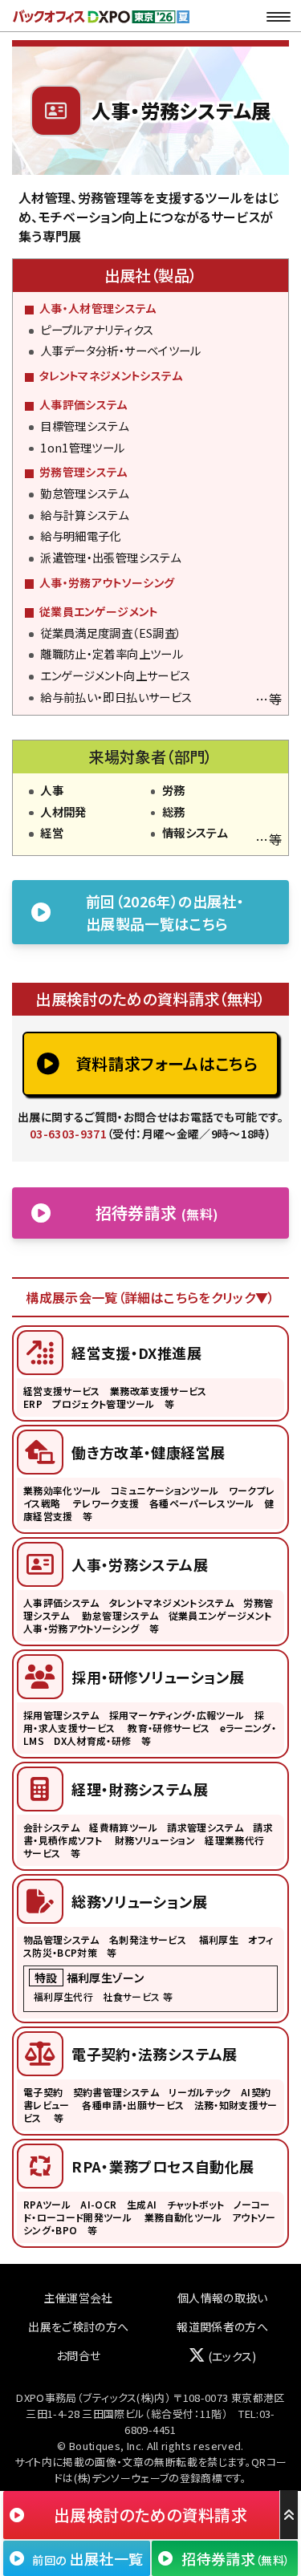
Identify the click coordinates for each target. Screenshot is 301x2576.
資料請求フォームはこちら (167, 1063)
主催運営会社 (79, 2298)
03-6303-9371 (68, 1134)
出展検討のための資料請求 (150, 2515)
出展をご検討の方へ (78, 2327)
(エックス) (230, 2356)
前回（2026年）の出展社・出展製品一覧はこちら (165, 912)
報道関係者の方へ (222, 2327)
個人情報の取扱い (223, 2298)
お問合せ (78, 2355)
